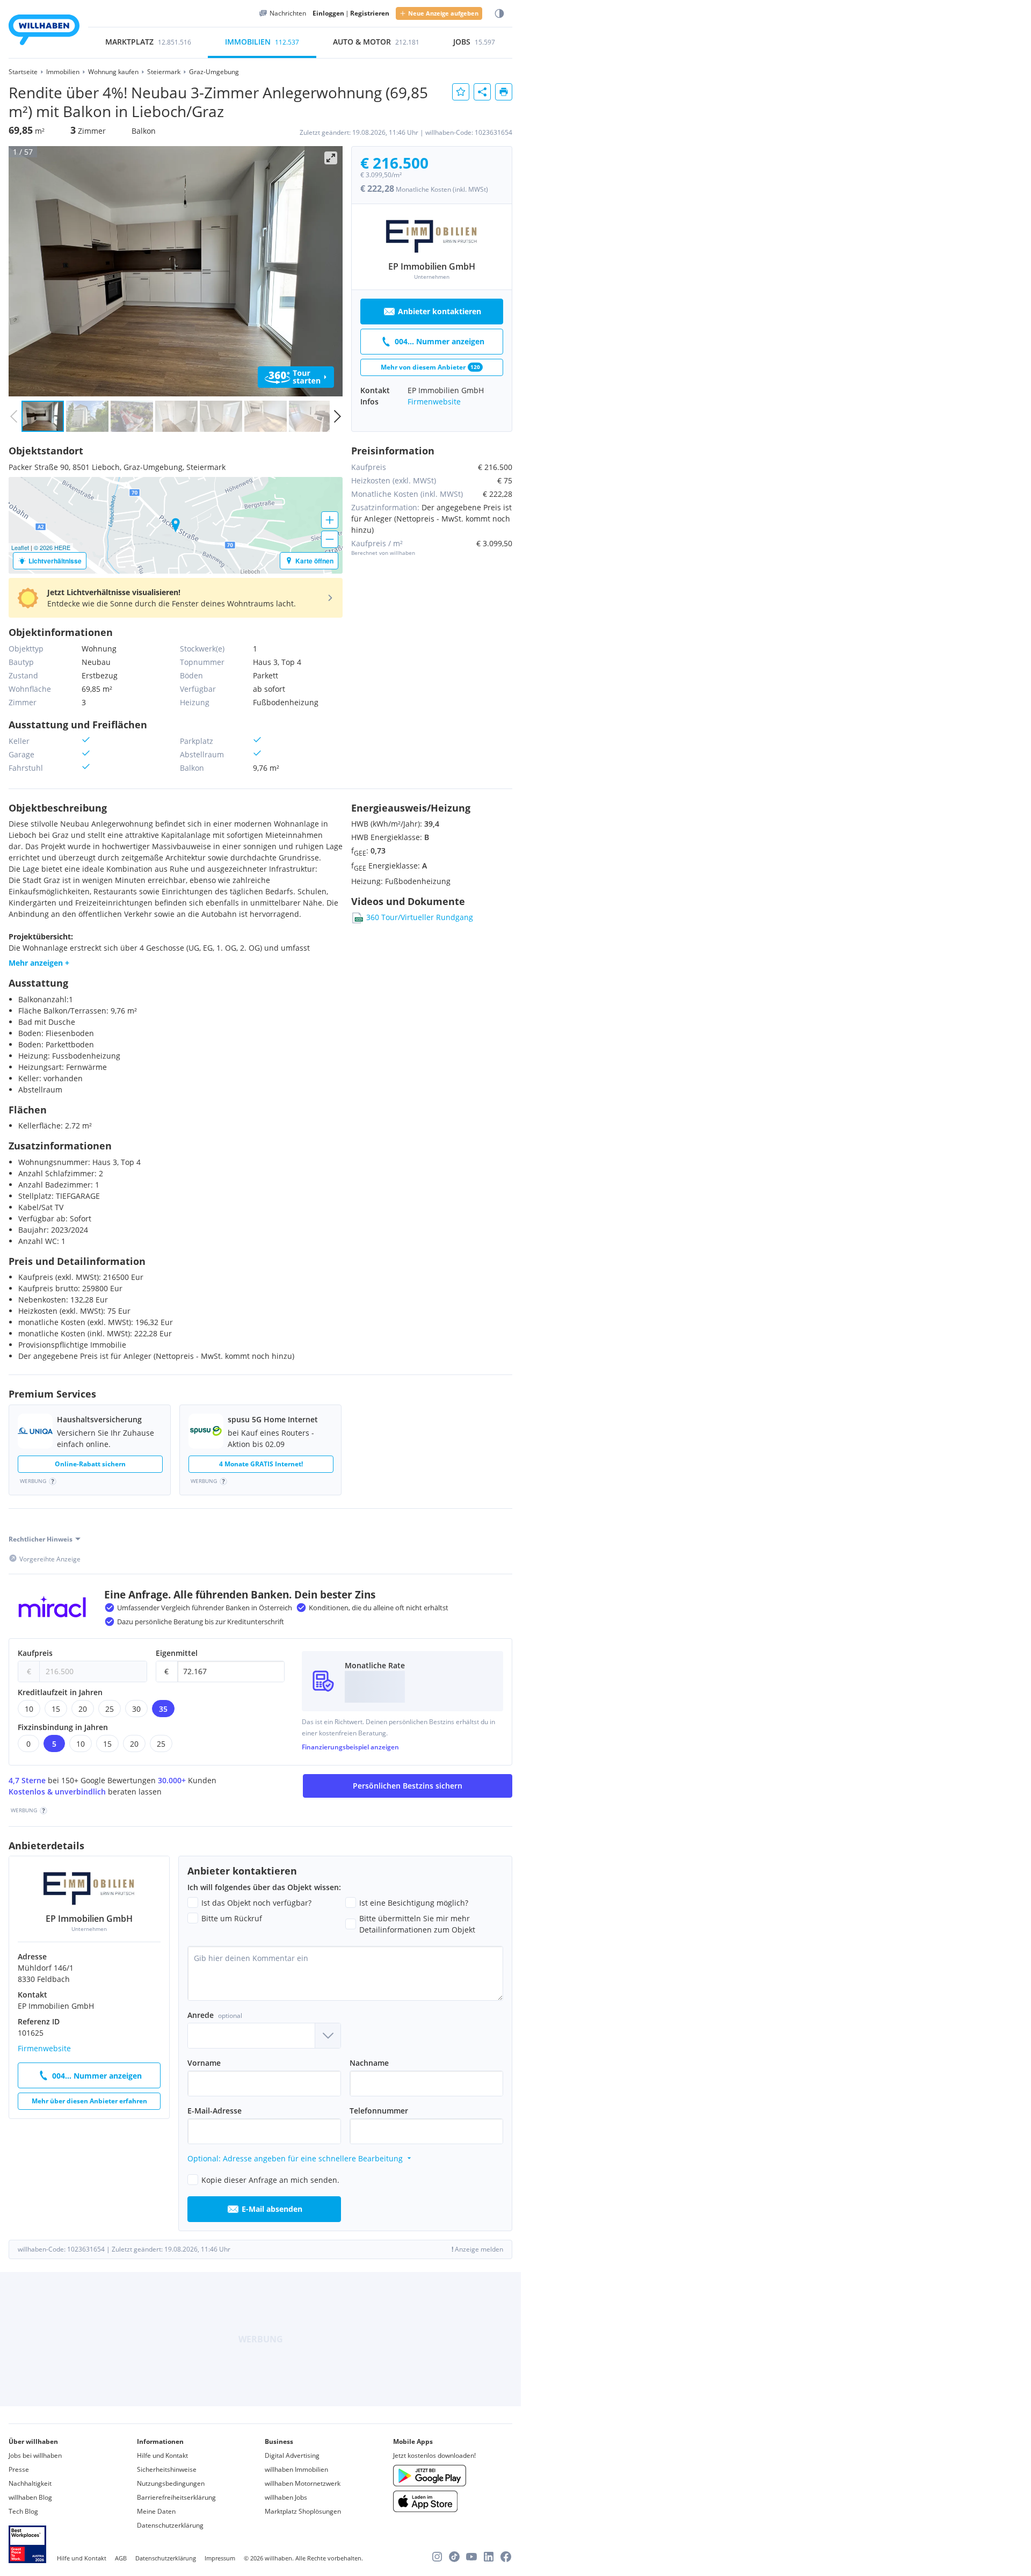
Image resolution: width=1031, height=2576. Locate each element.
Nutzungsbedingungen (171, 2483)
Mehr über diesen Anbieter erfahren (89, 2101)
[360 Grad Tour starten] (296, 377)
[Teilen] (482, 92)
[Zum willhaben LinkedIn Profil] (489, 2557)
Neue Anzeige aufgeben (443, 13)
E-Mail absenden (272, 2209)
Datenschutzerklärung (170, 2525)
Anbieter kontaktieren (440, 311)
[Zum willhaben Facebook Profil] (506, 2557)
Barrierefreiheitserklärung (176, 2497)
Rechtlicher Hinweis (41, 1539)
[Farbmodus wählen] (499, 14)
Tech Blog (23, 2511)
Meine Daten (156, 2511)
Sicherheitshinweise (167, 2469)
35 (163, 1709)
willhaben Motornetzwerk (303, 2483)
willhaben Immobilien (296, 2469)
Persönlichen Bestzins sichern (408, 1786)
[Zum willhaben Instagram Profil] (437, 2557)
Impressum (220, 2558)
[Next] (331, 271)
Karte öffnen (314, 561)
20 (83, 1709)
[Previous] (20, 271)
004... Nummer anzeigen (440, 341)
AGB (121, 2558)
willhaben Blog (30, 2497)
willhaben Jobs (286, 2497)
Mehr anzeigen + (39, 963)
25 (110, 1709)
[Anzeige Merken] (461, 92)
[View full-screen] (331, 158)
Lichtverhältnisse (55, 561)
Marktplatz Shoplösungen (303, 2511)
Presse (19, 2469)
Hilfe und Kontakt (162, 2455)
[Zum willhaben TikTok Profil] (454, 2557)
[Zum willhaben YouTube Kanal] (471, 2557)
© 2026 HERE (52, 547)
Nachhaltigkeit (30, 2483)
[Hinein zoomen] (330, 520)
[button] (176, 598)
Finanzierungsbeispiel (350, 1747)
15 (56, 1709)
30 (136, 1709)
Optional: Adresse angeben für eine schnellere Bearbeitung (295, 2158)
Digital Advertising (292, 2455)
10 (29, 1709)
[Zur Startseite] (44, 31)
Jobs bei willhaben (35, 2455)
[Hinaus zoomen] (330, 539)
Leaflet (20, 547)
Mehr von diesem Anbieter (430, 367)
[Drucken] (504, 92)
